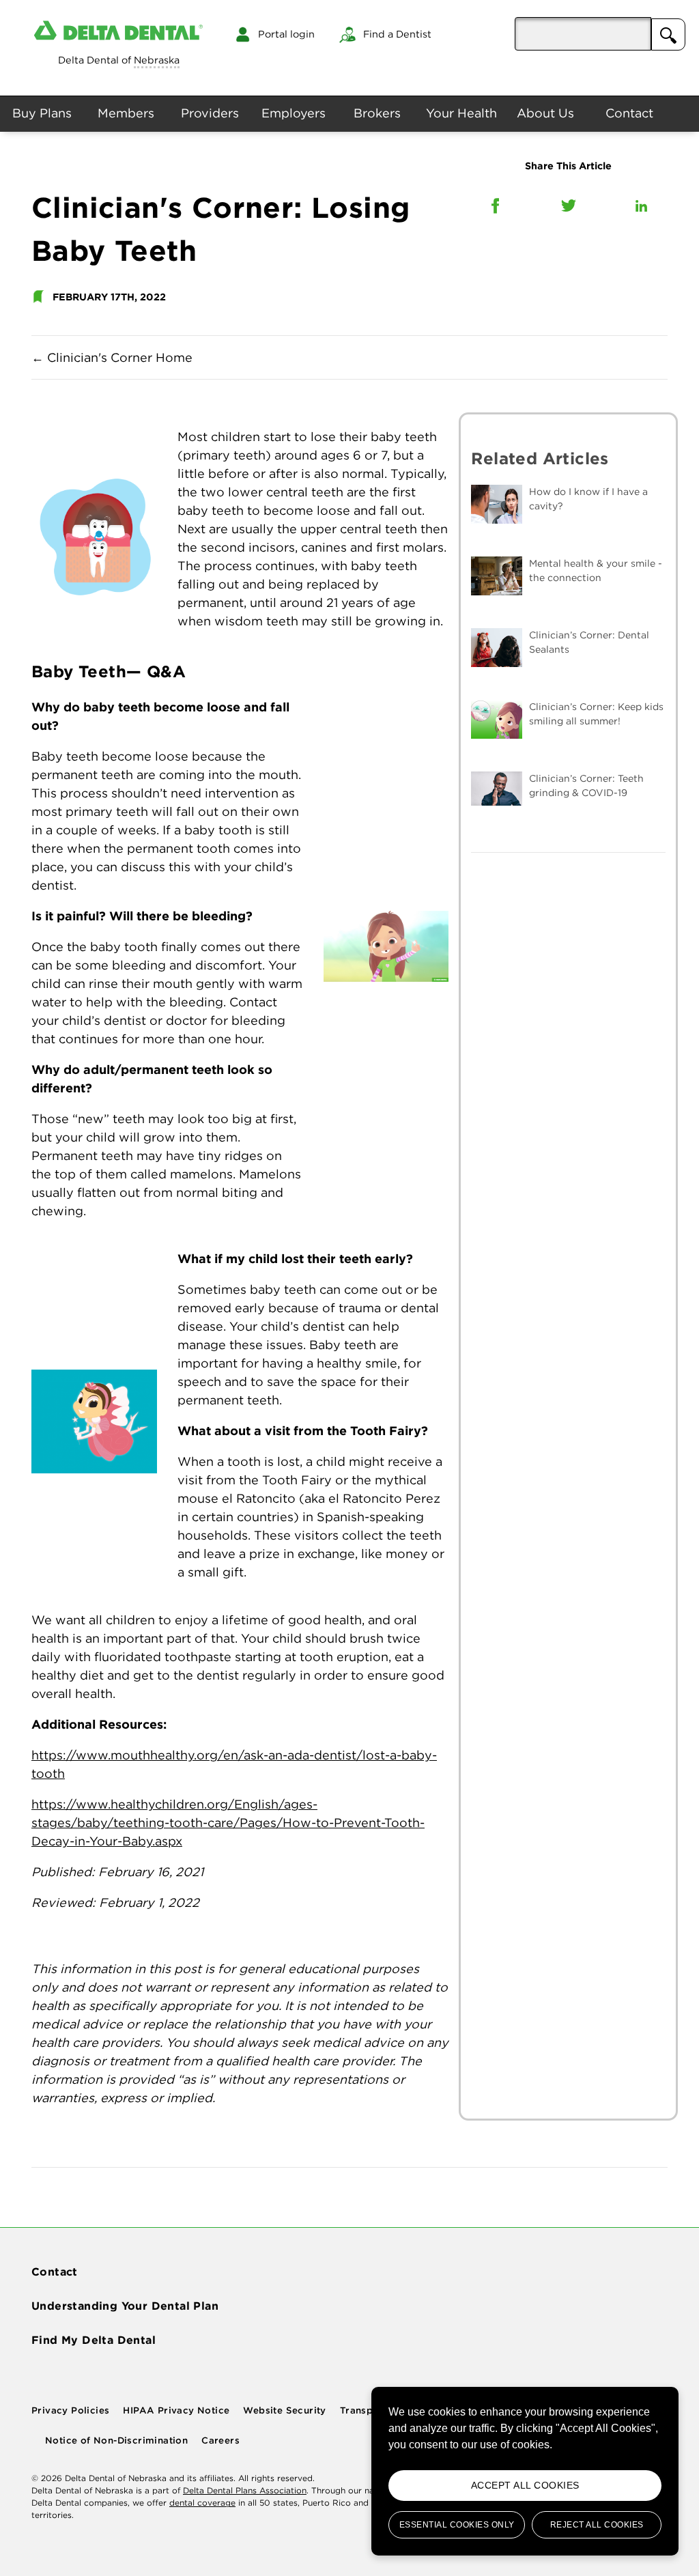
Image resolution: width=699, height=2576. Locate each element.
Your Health (461, 113)
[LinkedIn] (641, 206)
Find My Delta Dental (94, 2340)
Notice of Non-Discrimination (116, 2440)
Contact (629, 113)
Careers (220, 2440)
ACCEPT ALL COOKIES (525, 2485)
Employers (294, 113)
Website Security (284, 2410)
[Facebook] (495, 206)
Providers (210, 113)
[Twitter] (569, 206)
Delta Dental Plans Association (245, 2490)
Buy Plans (42, 113)
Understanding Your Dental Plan (125, 2306)
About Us (545, 113)
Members (126, 113)
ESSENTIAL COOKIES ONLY (457, 2525)
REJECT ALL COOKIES (597, 2525)
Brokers (377, 113)
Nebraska (157, 60)
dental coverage (202, 2503)
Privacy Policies (70, 2410)
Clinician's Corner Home (112, 357)
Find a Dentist (397, 34)
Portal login (286, 34)
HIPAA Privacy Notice (176, 2410)
